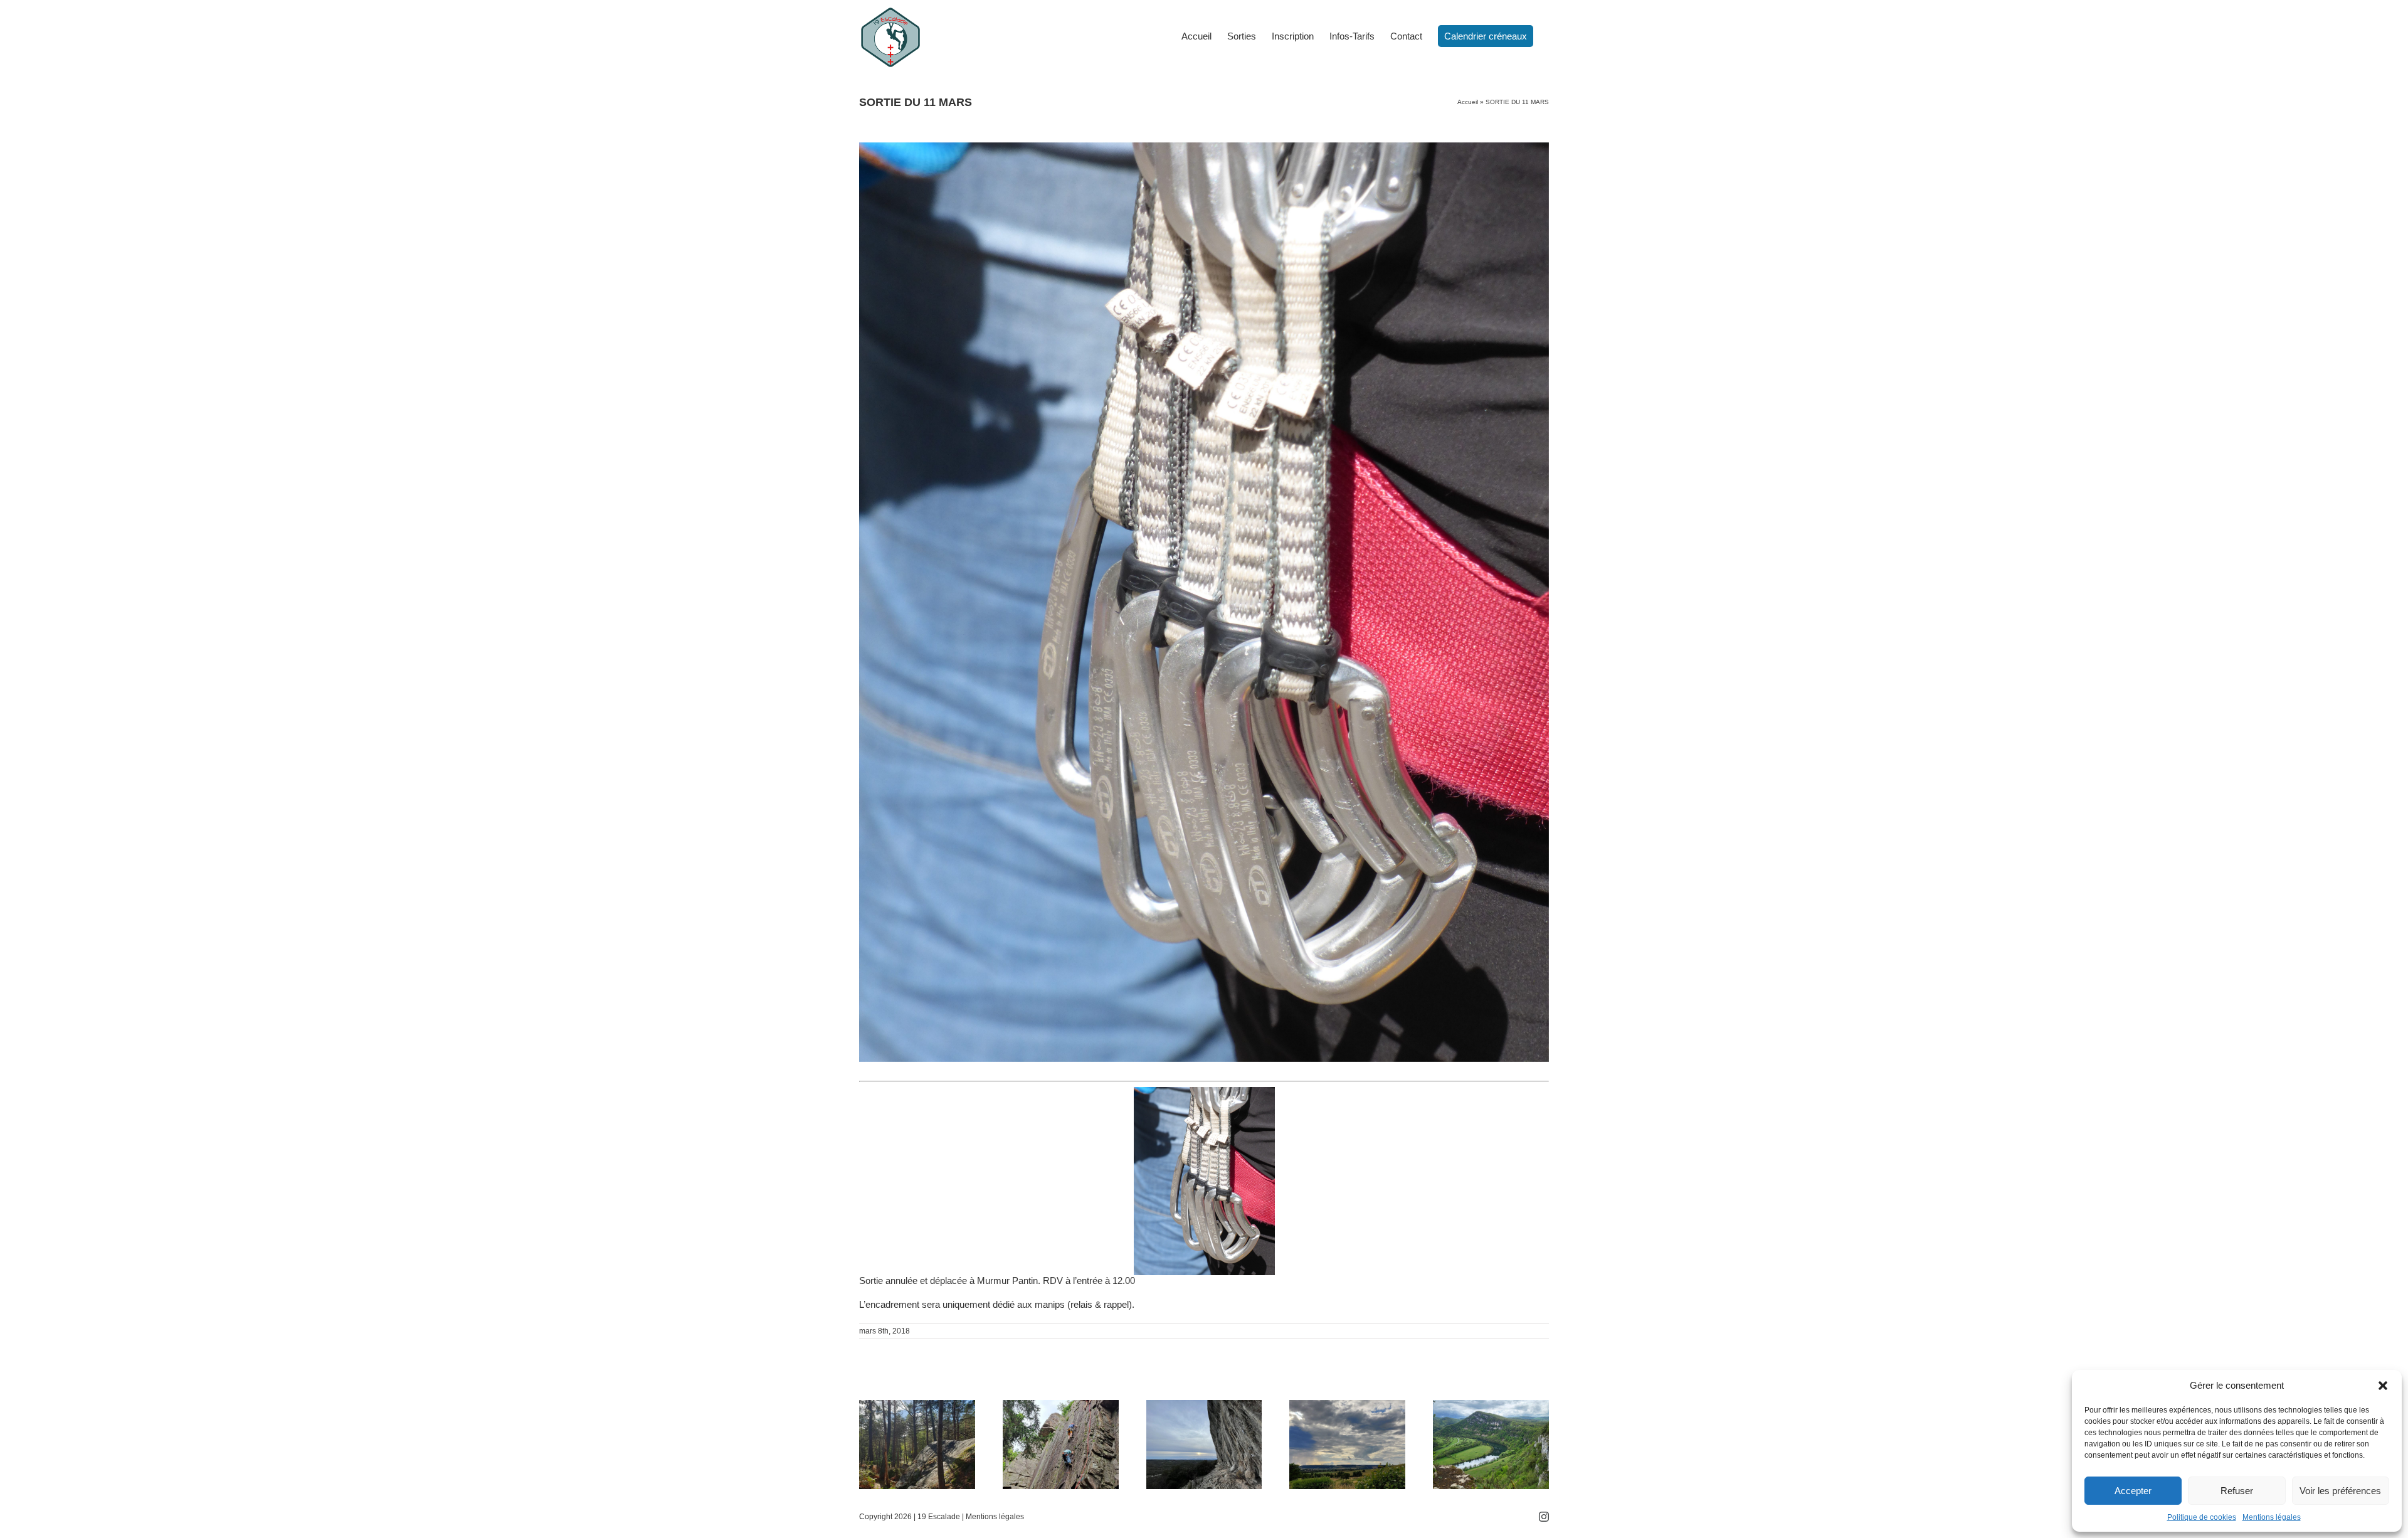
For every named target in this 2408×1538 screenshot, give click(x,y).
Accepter (2133, 1491)
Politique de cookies (2202, 1517)
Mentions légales (2272, 1517)
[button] (2383, 1386)
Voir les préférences (2340, 1491)
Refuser (2237, 1491)
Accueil (1468, 102)
